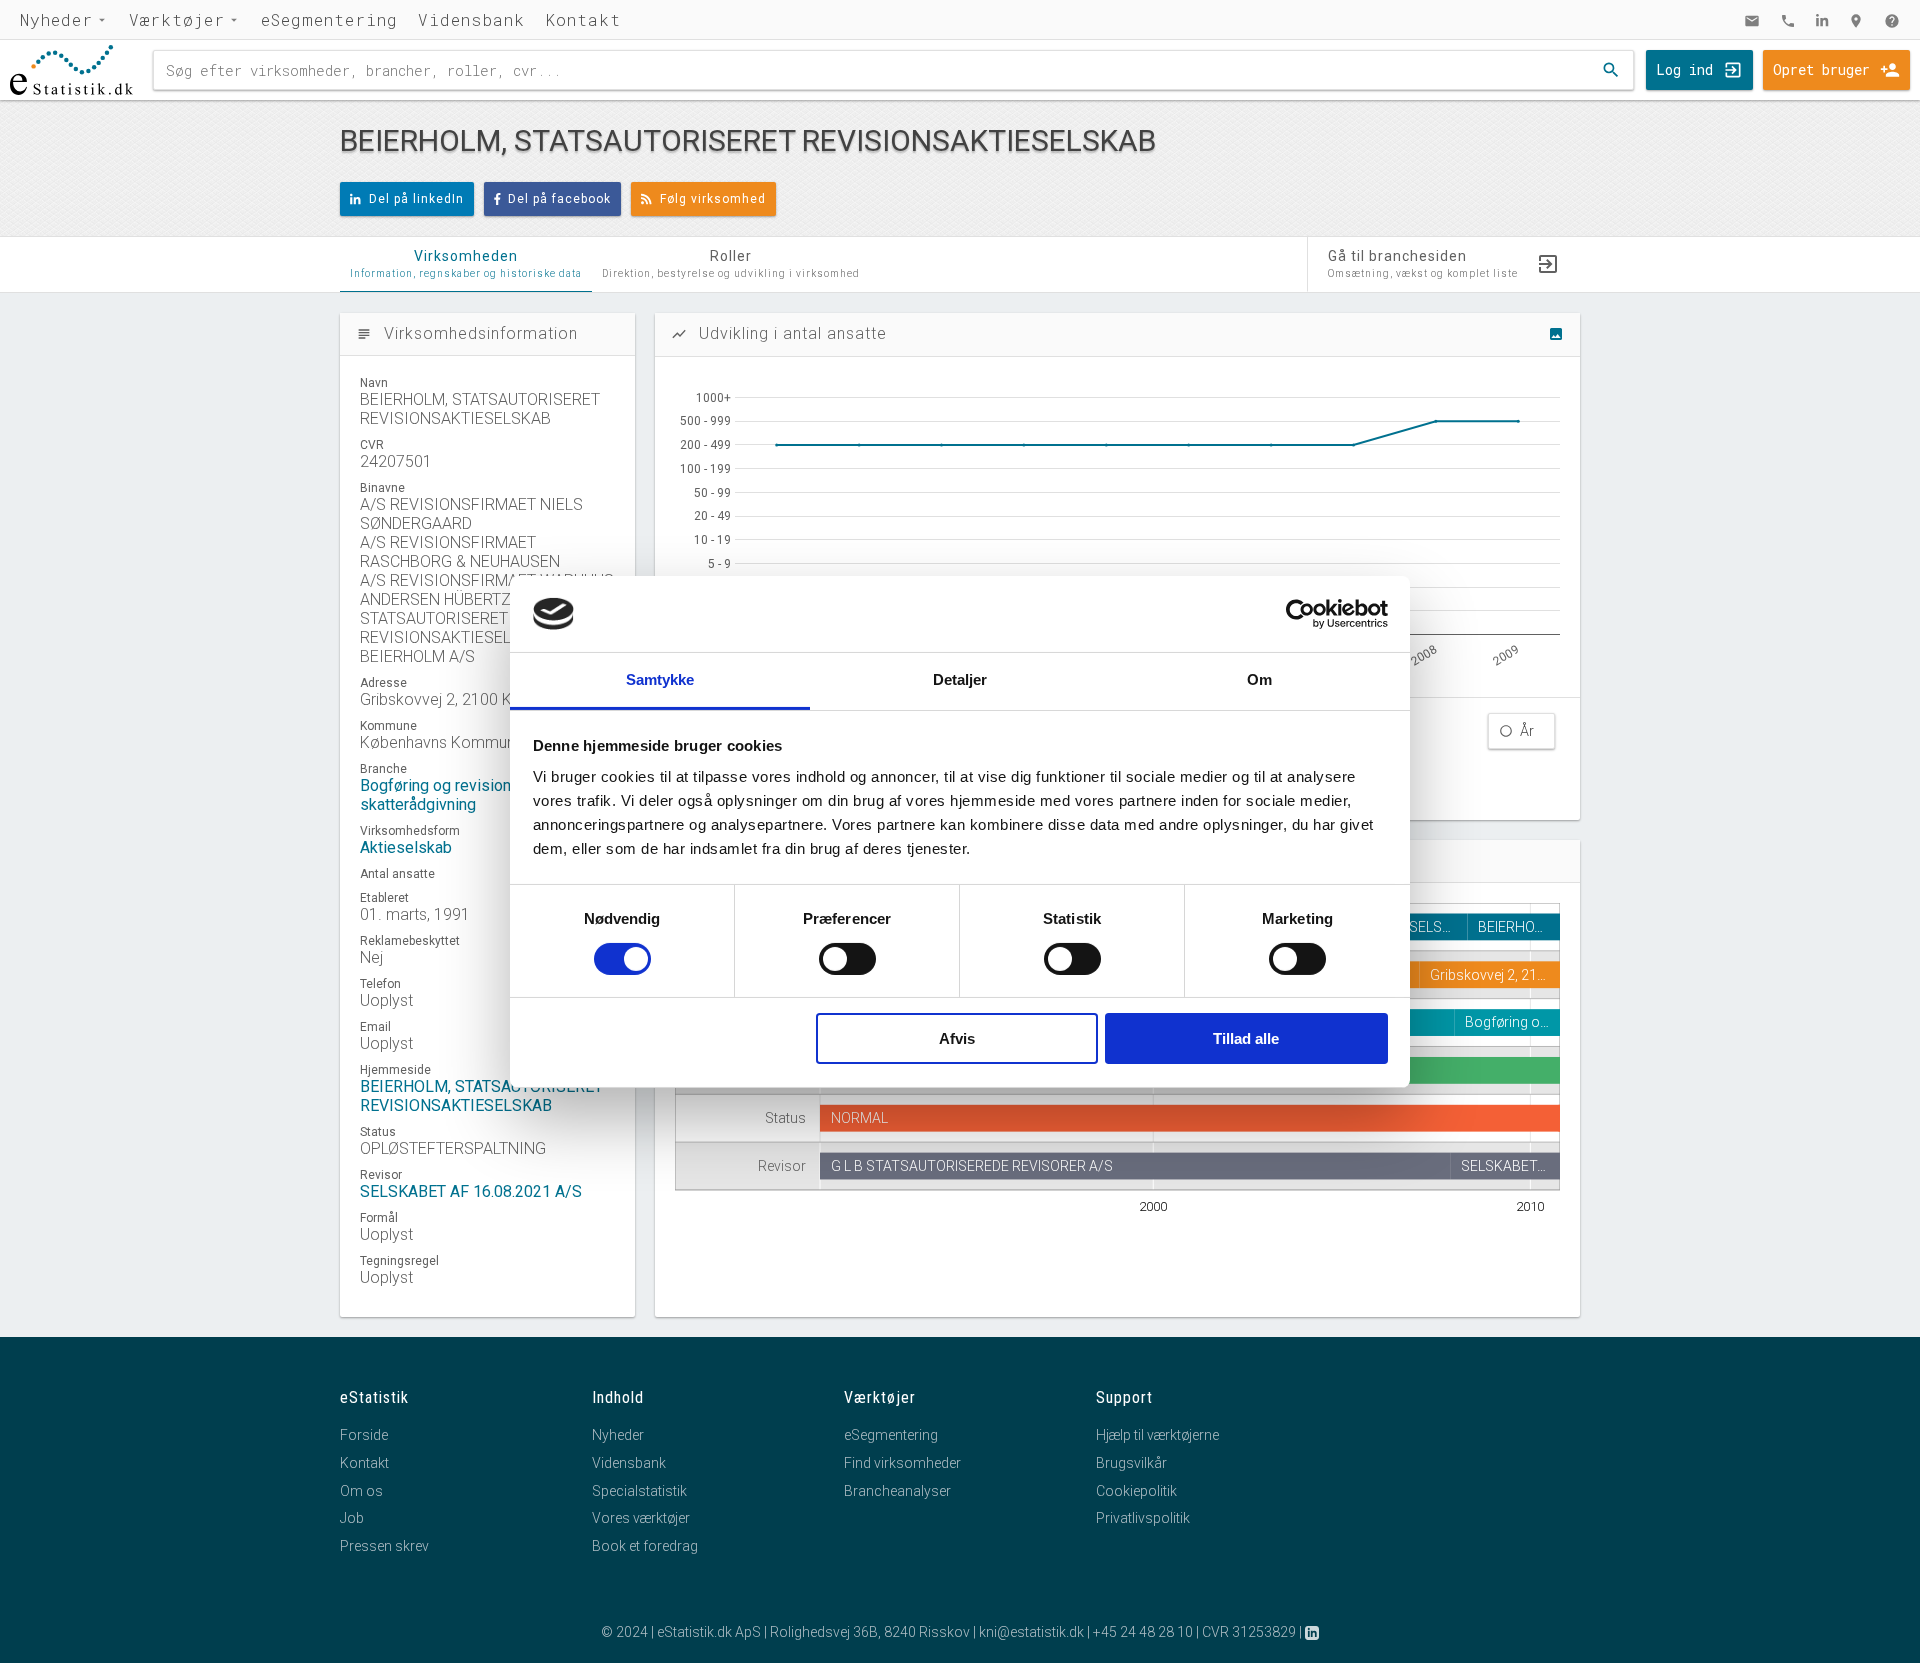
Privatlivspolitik (1143, 1518)
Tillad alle (1246, 1038)
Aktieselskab (406, 847)
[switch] (847, 959)
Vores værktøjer (641, 1518)
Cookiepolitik (1136, 1491)
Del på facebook (559, 199)
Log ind (1684, 69)
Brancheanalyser (897, 1491)
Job (352, 1518)
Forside (364, 1435)
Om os (361, 1491)
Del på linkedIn (416, 199)
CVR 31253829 (1249, 1632)
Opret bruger (1821, 69)
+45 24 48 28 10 (1143, 1632)
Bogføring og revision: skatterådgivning (437, 795)
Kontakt (583, 19)
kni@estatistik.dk (1031, 1632)
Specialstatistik (639, 1491)
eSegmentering (329, 19)
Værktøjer (177, 19)
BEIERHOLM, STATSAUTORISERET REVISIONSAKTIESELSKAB (481, 1096)
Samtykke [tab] (660, 679)
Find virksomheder (902, 1463)
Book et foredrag (645, 1546)
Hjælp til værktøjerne (1157, 1435)
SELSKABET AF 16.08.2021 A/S (471, 1191)
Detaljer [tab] (960, 679)
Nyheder (56, 19)
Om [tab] (1259, 679)
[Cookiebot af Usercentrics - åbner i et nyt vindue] (1300, 614)
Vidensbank (471, 19)
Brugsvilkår (1131, 1463)
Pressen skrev (384, 1546)
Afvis (957, 1038)
